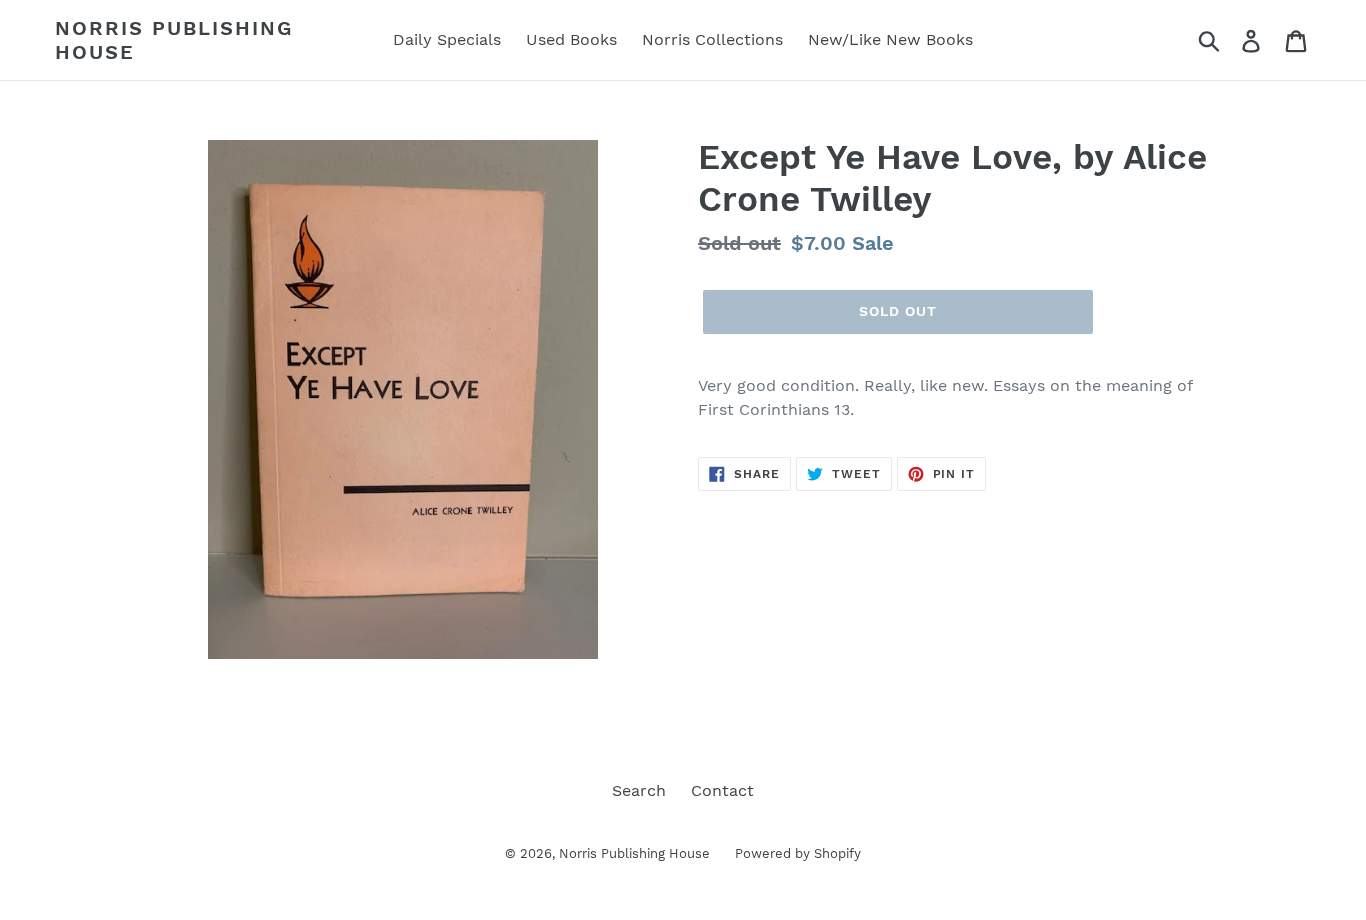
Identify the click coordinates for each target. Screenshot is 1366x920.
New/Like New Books (890, 39)
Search (639, 790)
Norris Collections (712, 39)
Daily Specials (447, 39)
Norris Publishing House (174, 40)
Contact (722, 790)
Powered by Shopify (798, 853)
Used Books (571, 39)
